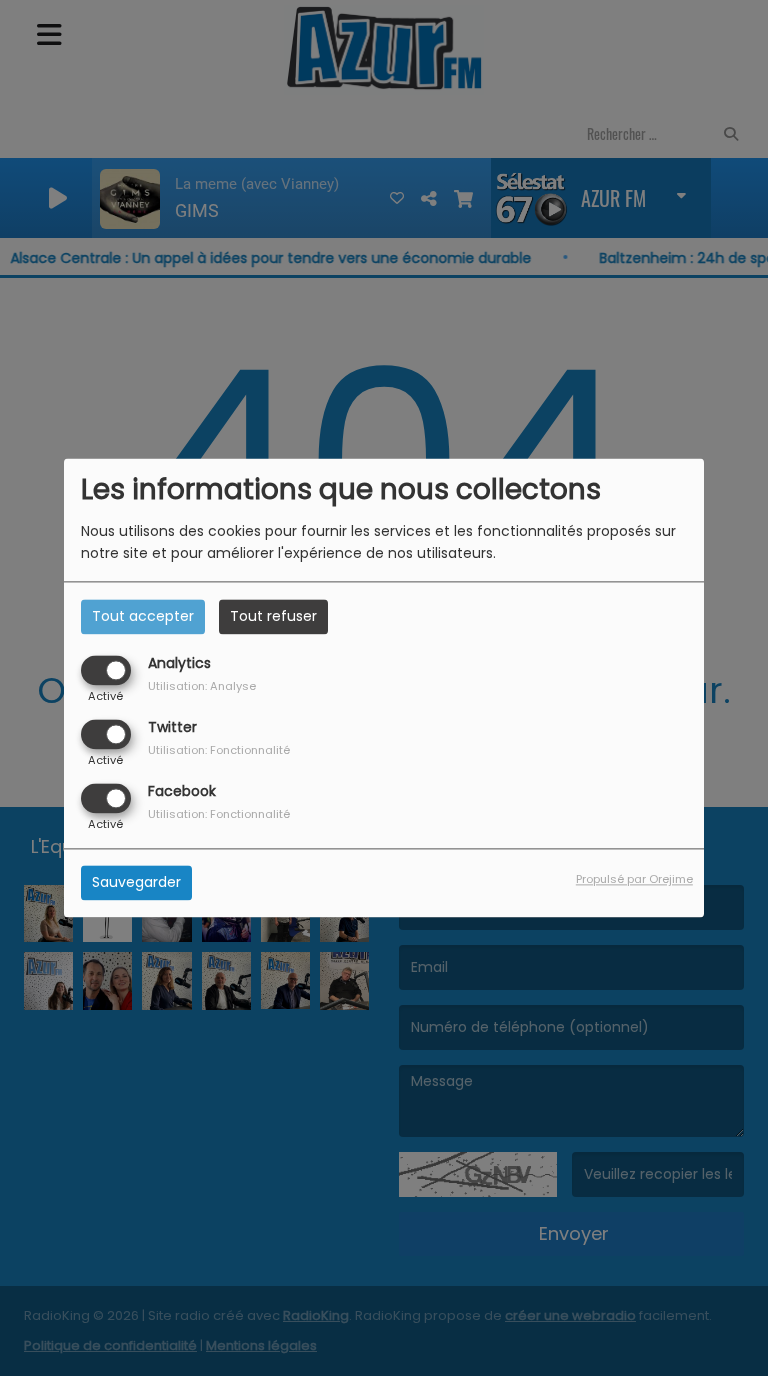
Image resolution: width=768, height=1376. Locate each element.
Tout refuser (273, 616)
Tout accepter (143, 616)
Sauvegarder (136, 883)
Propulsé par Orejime (634, 880)
